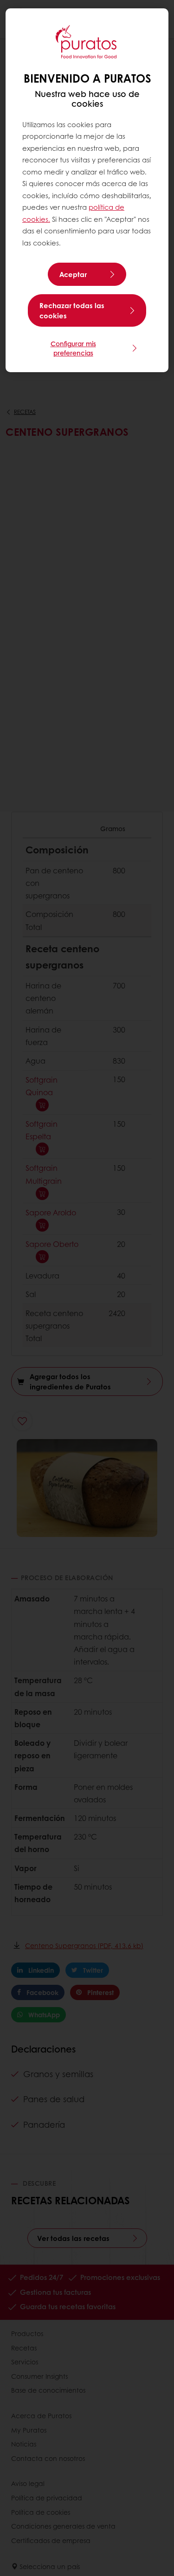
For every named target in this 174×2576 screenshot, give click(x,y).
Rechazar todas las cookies (72, 310)
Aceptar (73, 274)
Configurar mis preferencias (73, 348)
